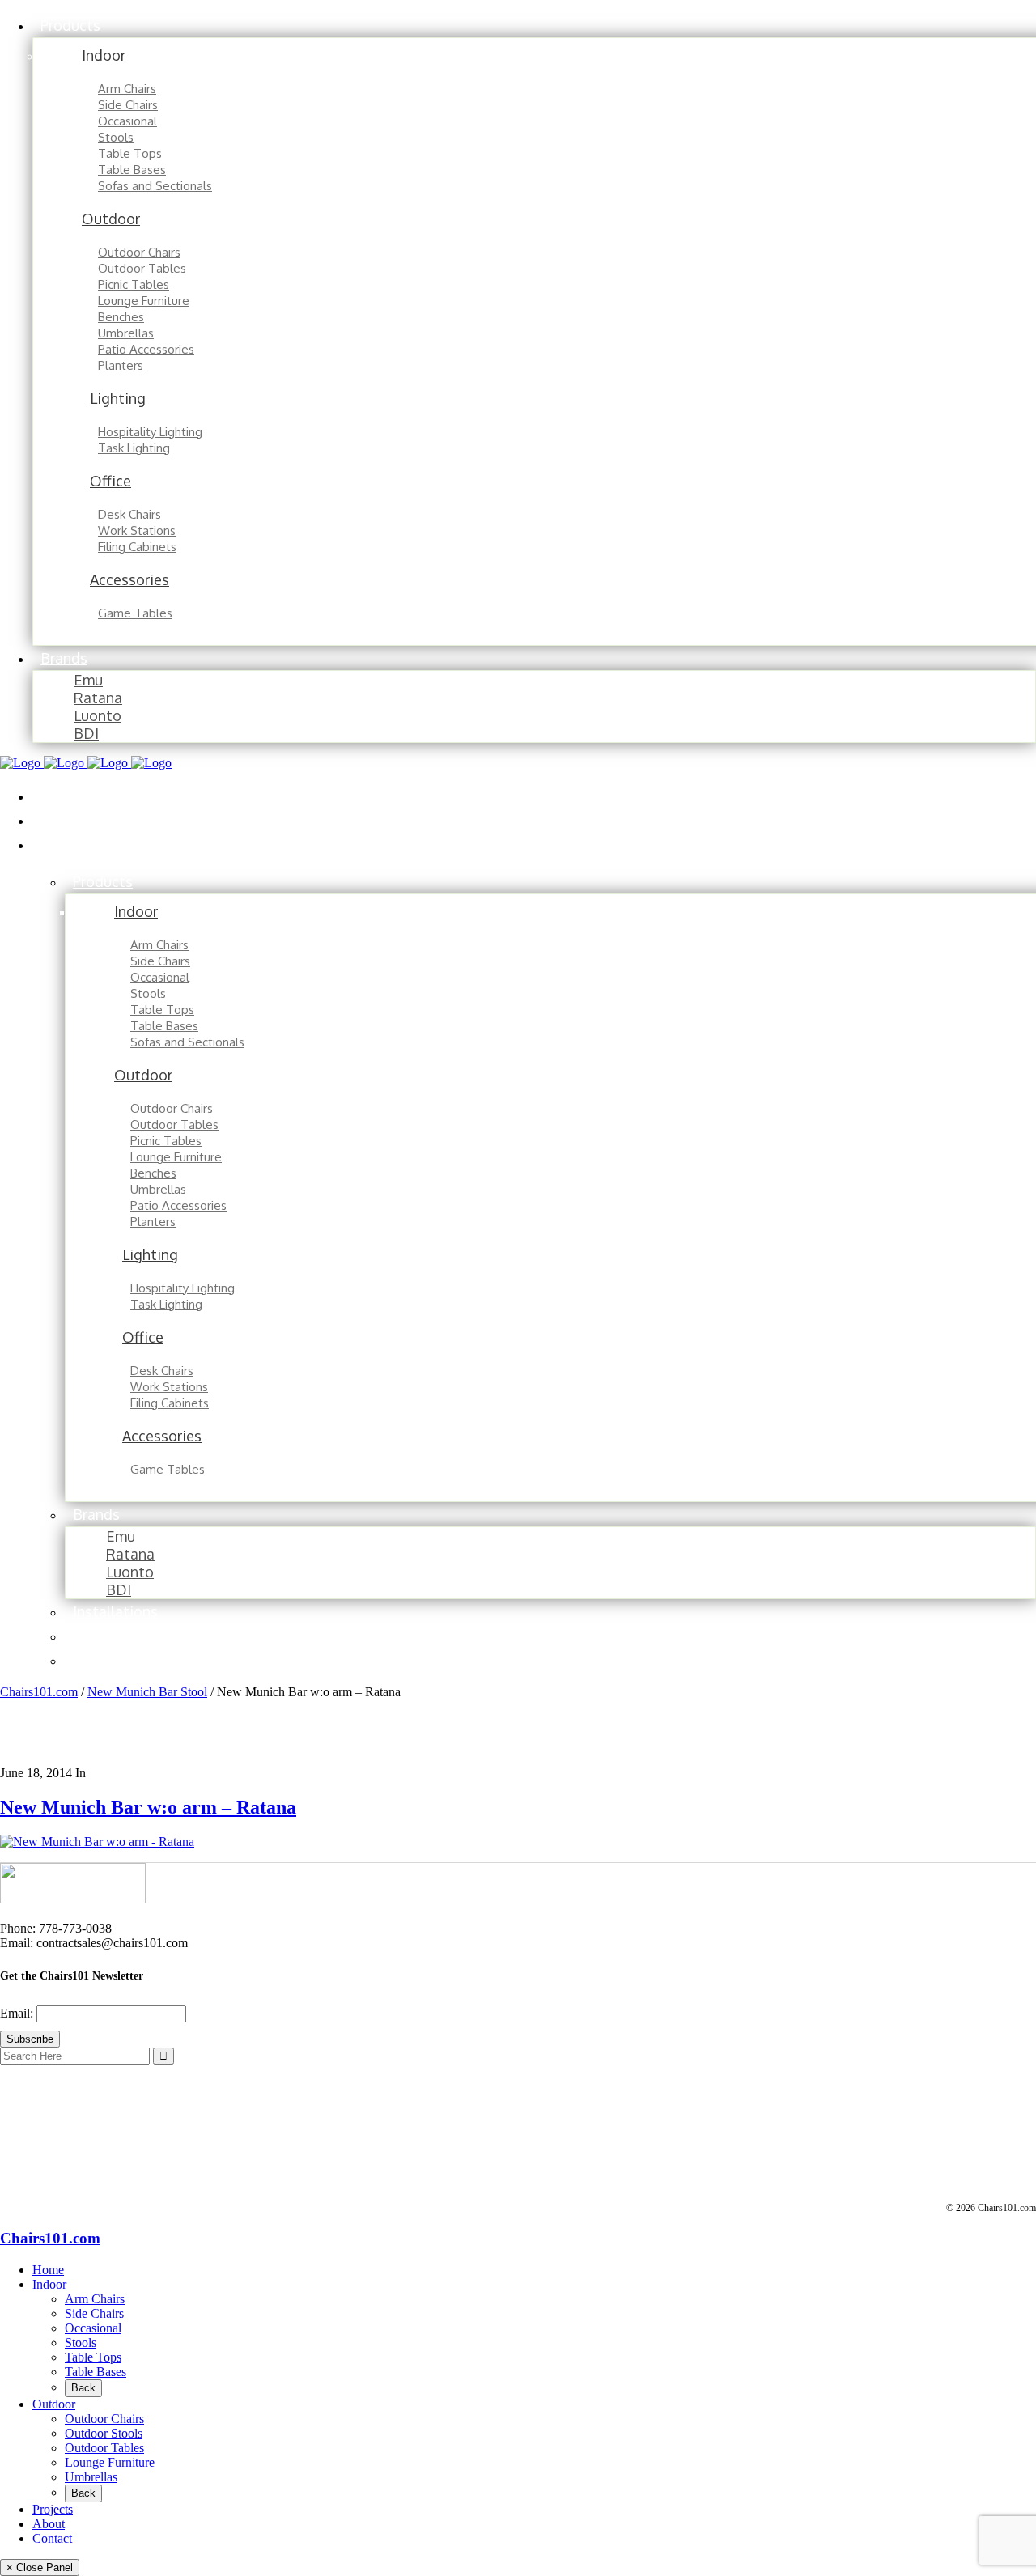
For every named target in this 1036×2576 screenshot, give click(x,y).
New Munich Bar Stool (147, 1692)
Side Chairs (94, 2313)
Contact (52, 2538)
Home (48, 2270)
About (49, 2524)
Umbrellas (91, 2477)
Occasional (93, 2328)
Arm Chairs (95, 2299)
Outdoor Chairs (104, 2419)
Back (83, 2388)
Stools (81, 2343)
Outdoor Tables (104, 2448)
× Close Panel (40, 2568)
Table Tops (93, 2357)
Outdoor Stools (104, 2433)
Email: (18, 2013)
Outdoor (54, 2404)
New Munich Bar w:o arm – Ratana (148, 1807)
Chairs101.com (39, 1692)
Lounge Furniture (110, 2462)
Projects (53, 2509)
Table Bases (96, 2372)
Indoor (49, 2284)
